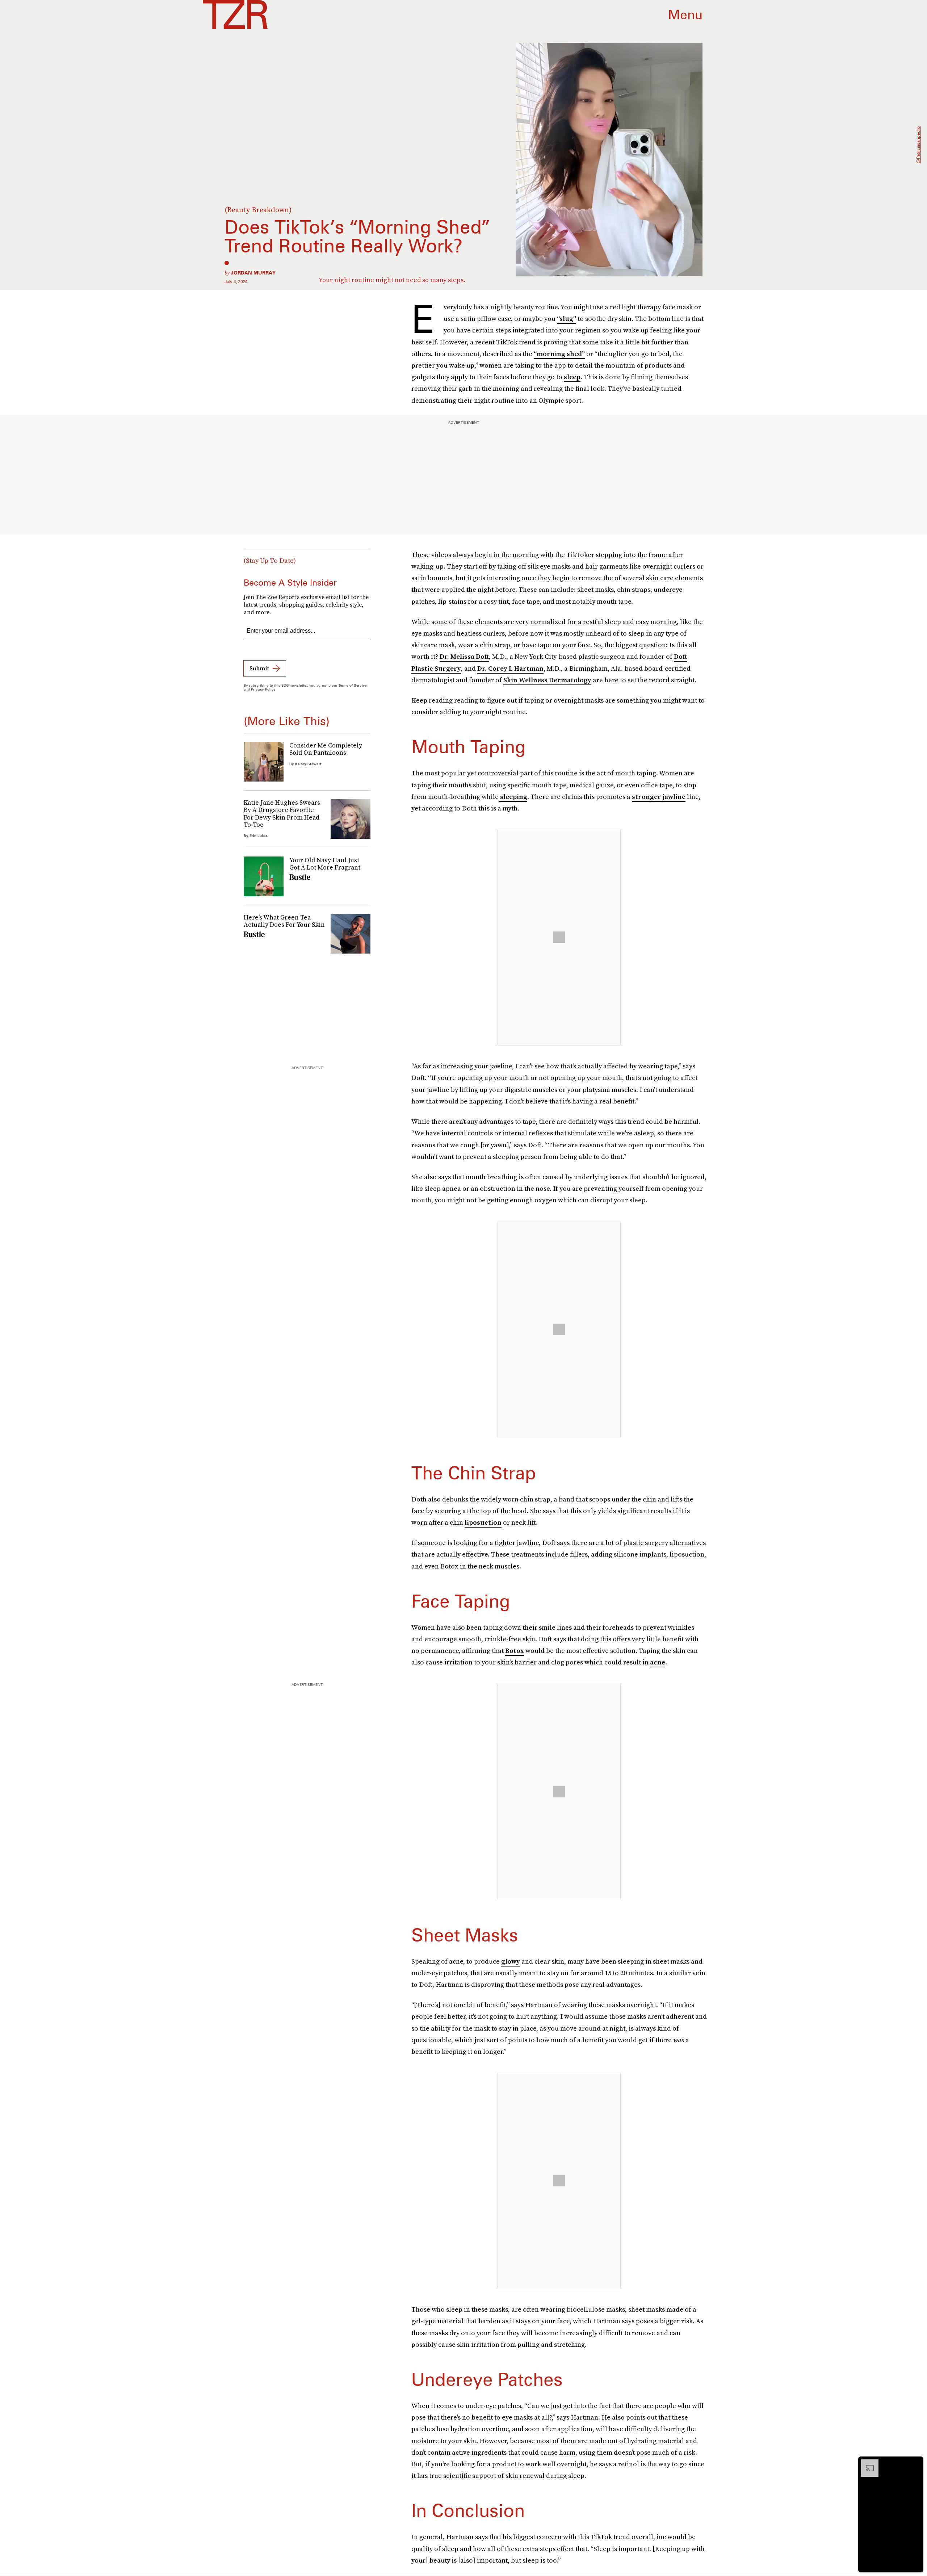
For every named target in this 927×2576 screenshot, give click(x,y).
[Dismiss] (915, 2463)
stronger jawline (659, 797)
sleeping (513, 797)
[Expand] (866, 2463)
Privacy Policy (263, 689)
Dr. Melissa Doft (464, 656)
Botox (515, 1651)
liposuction (483, 1522)
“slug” (567, 319)
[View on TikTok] (559, 937)
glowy (511, 1961)
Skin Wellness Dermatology (547, 680)
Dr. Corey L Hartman (510, 668)
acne (658, 1662)
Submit (259, 668)
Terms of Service (353, 685)
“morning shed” (559, 354)
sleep (572, 377)
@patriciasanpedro (918, 145)
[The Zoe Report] (235, 14)
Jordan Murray (253, 273)
